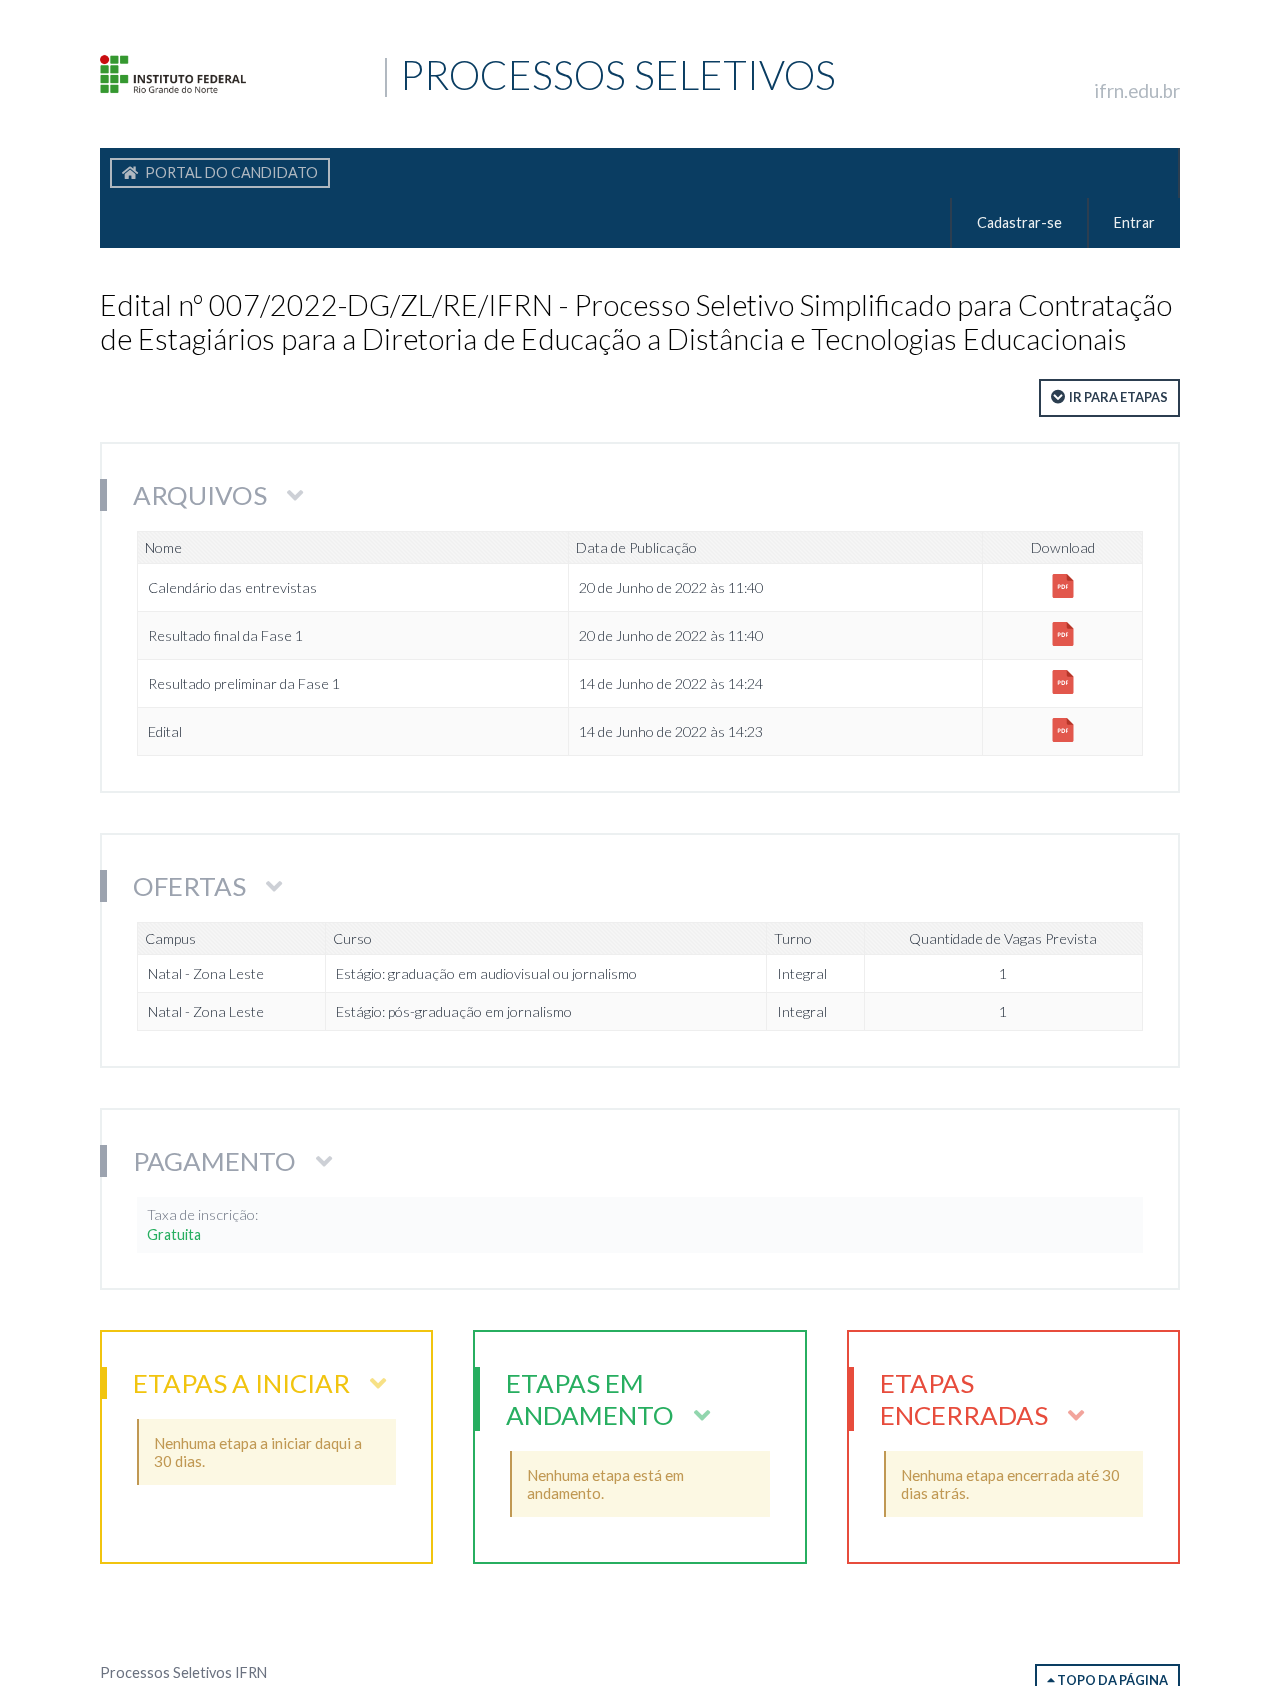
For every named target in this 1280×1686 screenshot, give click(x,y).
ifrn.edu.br (1137, 91)
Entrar (1134, 222)
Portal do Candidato (230, 172)
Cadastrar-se (1019, 222)
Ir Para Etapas (1118, 397)
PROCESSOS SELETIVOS (276, 74)
